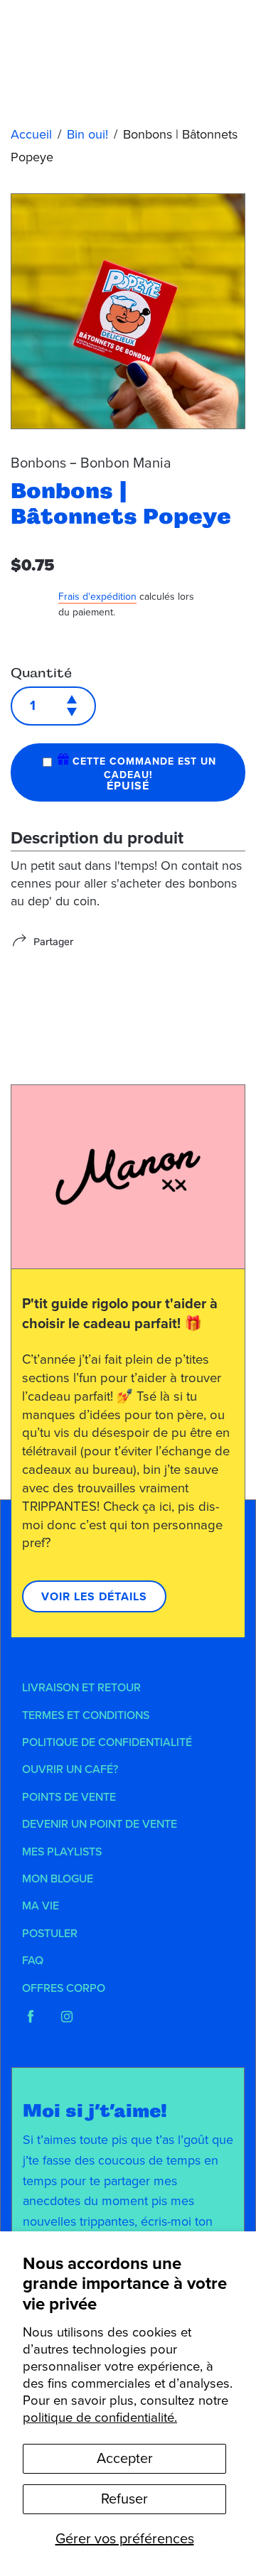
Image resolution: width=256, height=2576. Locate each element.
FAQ (33, 1961)
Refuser (124, 2499)
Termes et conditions (86, 1715)
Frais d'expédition (97, 597)
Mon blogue (58, 1879)
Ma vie (41, 1906)
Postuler (50, 1934)
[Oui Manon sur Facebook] (31, 2017)
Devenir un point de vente (100, 1824)
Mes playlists (62, 1852)
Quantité (41, 673)
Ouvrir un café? (70, 1769)
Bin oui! (87, 134)
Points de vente (69, 1797)
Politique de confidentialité (107, 1742)
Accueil (31, 134)
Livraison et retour (81, 1688)
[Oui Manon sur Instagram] (67, 2017)
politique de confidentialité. (100, 2418)
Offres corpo (64, 1988)
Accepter (125, 2459)
